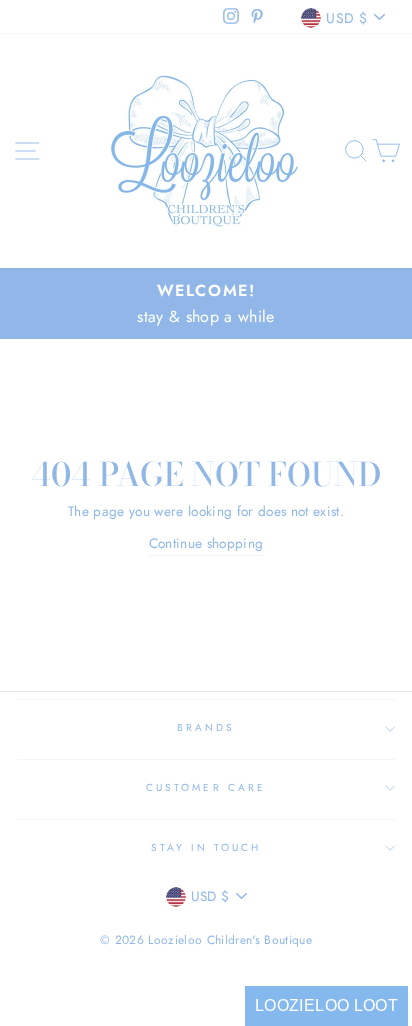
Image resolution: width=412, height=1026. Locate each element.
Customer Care (206, 787)
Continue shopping (206, 543)
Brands (206, 727)
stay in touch (206, 847)
